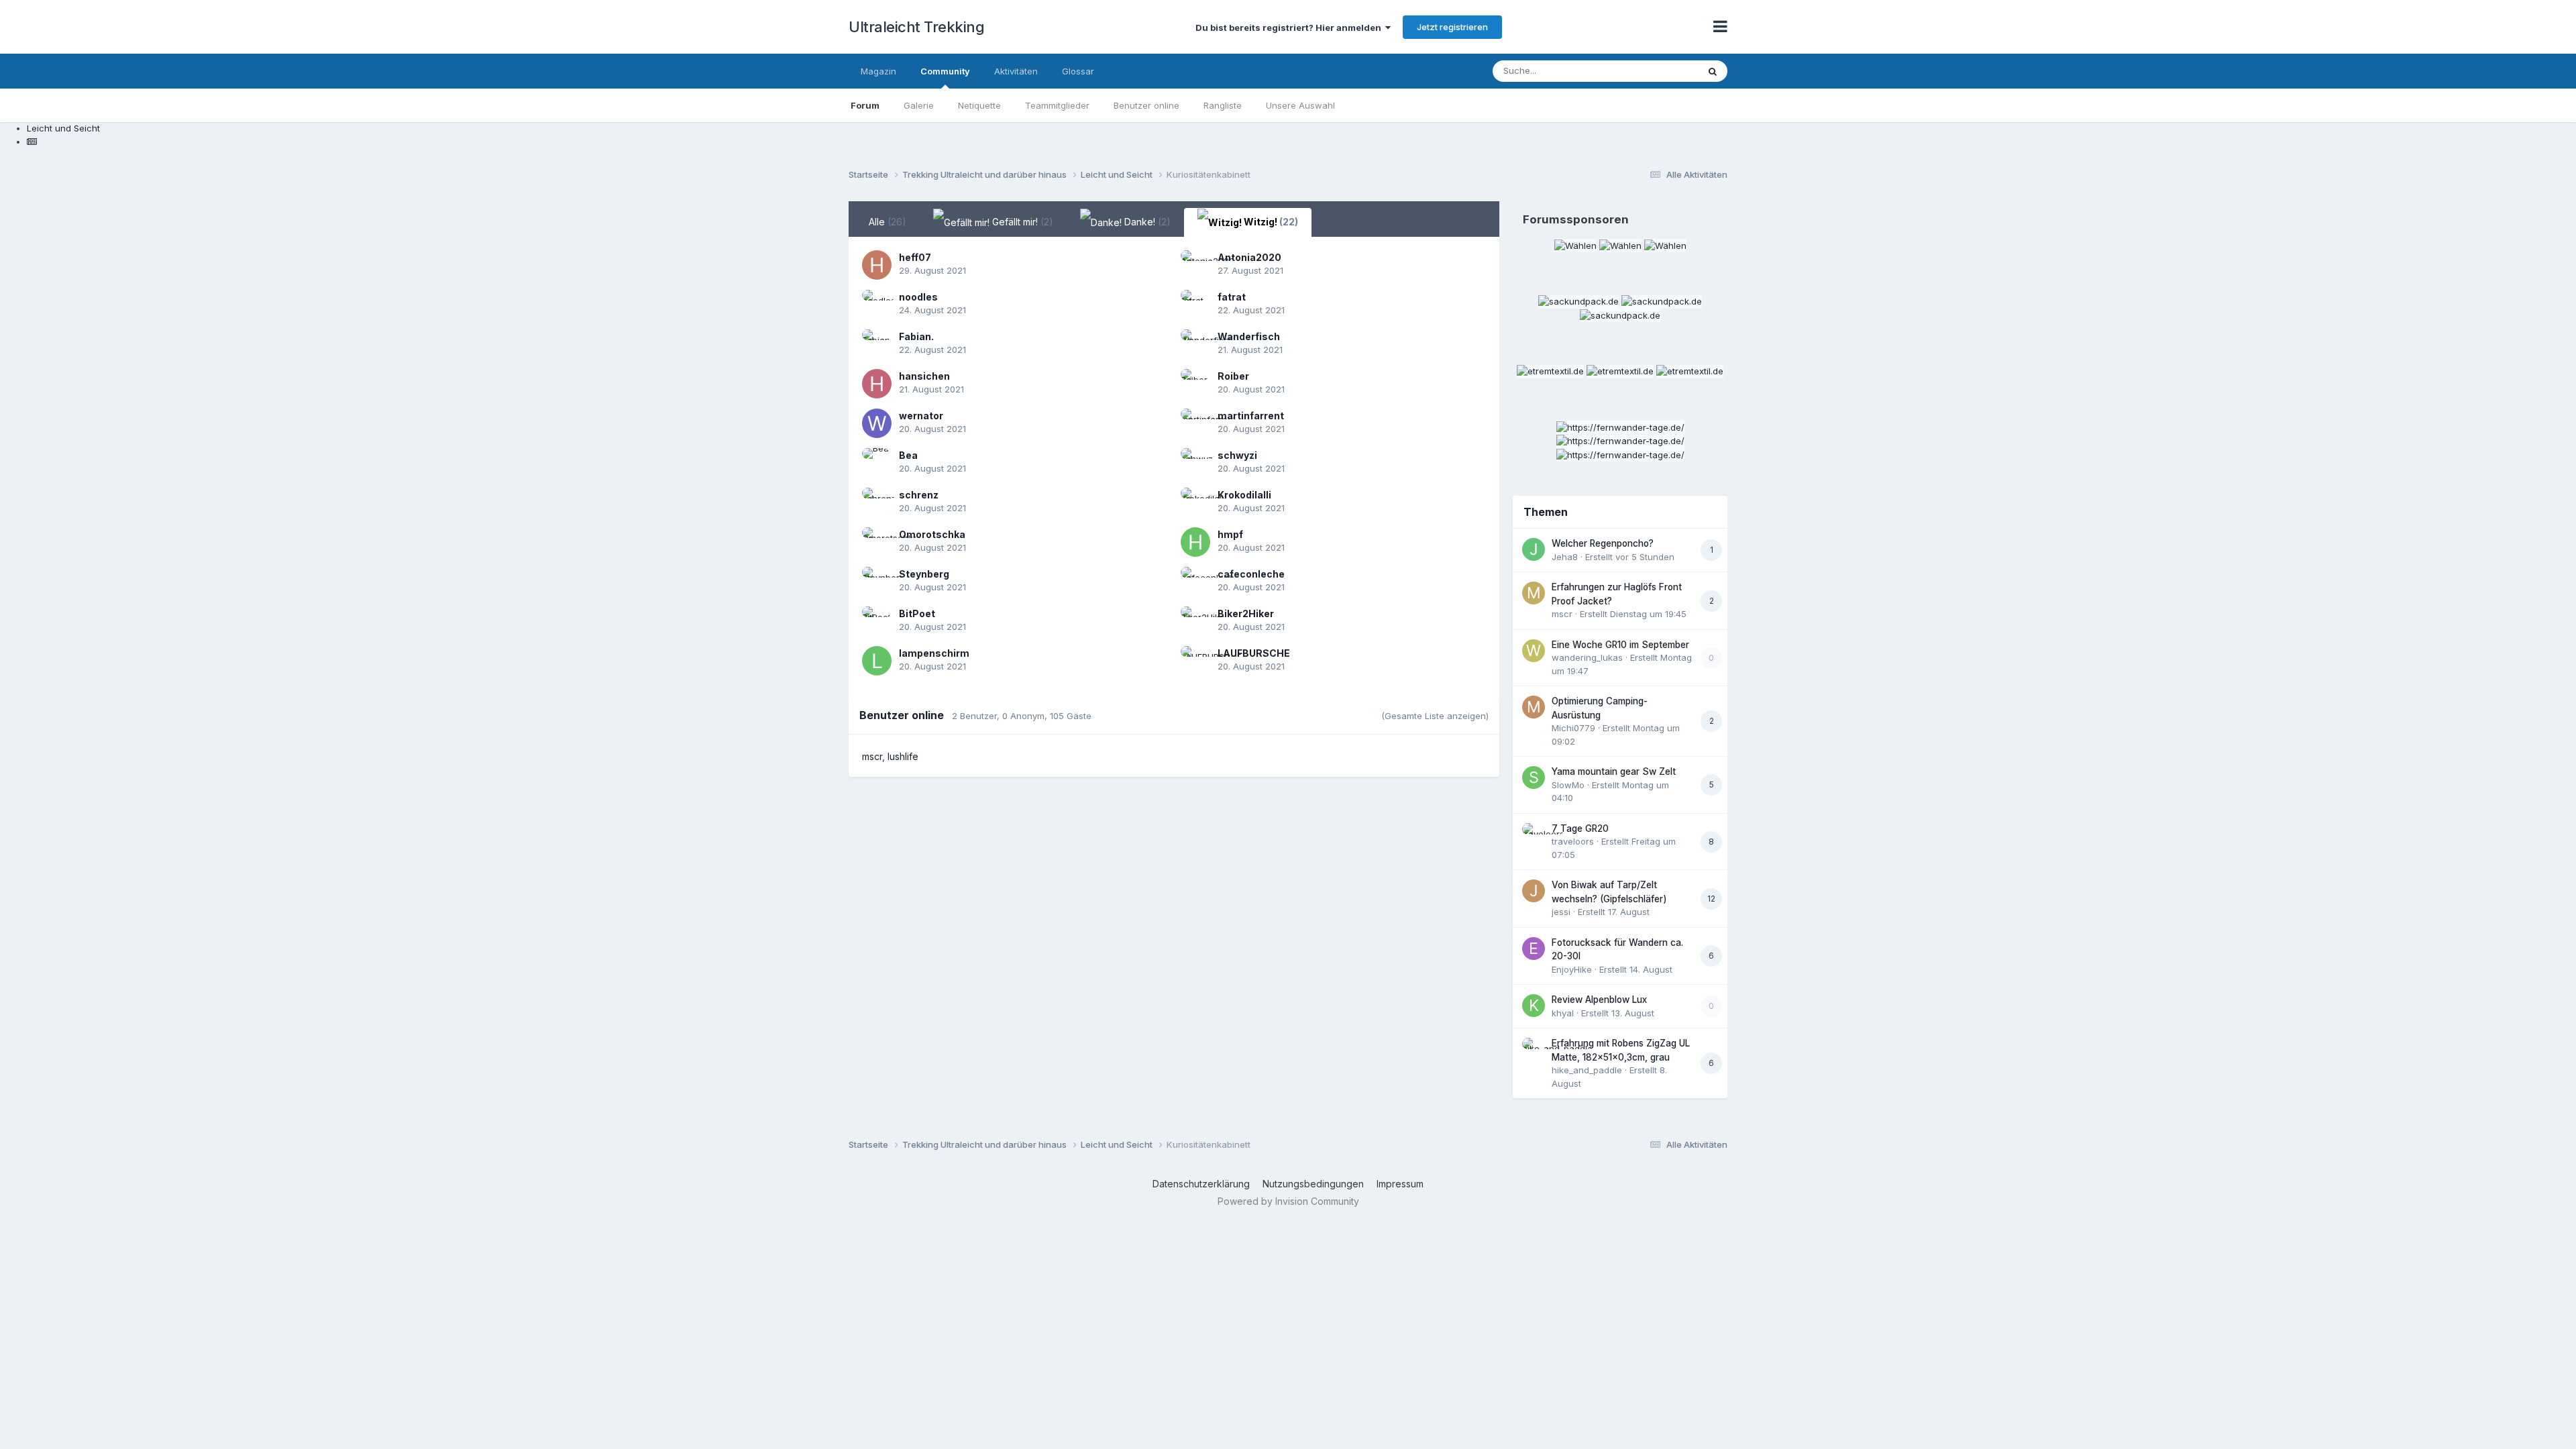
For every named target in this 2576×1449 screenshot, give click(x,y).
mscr (872, 756)
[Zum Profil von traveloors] (1534, 835)
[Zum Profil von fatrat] (1195, 305)
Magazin (878, 71)
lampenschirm (934, 653)
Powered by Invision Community (1288, 1201)
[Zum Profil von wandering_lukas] (1534, 651)
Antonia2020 (1249, 257)
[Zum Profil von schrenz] (877, 502)
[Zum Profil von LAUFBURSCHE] (1195, 661)
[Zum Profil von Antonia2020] (1195, 265)
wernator (921, 416)
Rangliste (1223, 105)
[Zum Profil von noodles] (877, 305)
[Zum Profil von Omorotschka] (877, 542)
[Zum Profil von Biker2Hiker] (1195, 621)
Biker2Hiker (1246, 613)
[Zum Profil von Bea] (877, 463)
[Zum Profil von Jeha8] (1534, 549)
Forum (865, 105)
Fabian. (916, 336)
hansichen (924, 376)
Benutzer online (1146, 105)
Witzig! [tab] (1270, 222)
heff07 (915, 257)
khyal (1563, 1013)
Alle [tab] (888, 222)
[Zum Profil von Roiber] (1195, 384)
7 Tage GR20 (1580, 828)
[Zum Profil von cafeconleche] (1195, 582)
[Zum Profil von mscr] (1534, 593)
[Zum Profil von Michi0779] (1534, 707)
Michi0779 (1573, 728)
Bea (908, 455)
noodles (918, 297)
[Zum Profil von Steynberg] (877, 582)
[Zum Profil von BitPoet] (877, 621)
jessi (1561, 912)
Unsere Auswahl (1300, 105)
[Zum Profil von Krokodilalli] (1195, 502)
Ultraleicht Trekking (916, 27)
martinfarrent (1251, 416)
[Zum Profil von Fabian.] (877, 344)
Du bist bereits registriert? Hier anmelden (1290, 28)
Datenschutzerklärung (1201, 1184)
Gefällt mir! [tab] (1021, 222)
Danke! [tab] (1146, 222)
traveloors (1573, 841)
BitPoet (917, 613)
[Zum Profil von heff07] (877, 265)
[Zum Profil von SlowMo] (1534, 777)
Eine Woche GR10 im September (1620, 645)
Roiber (1233, 376)
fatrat (1232, 297)
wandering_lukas (1587, 657)
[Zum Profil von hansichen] (877, 384)
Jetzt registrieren (1452, 27)
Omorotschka (932, 534)
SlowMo (1568, 785)
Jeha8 (1565, 557)
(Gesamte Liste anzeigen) (1435, 716)
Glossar (1078, 71)
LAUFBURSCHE (1254, 653)
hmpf (1230, 534)
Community (945, 71)
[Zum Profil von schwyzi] (1195, 463)
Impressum (1400, 1184)
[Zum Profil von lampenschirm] (877, 661)
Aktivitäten (1016, 71)
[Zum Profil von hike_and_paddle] (1534, 1049)
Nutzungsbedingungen (1313, 1184)
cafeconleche (1251, 574)
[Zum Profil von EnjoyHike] (1534, 949)
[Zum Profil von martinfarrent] (1195, 423)
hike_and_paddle (1587, 1070)
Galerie (919, 105)
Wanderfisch (1249, 336)
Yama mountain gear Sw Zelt (1614, 771)
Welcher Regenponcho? (1603, 543)
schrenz (919, 495)
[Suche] (1713, 71)
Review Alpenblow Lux (1599, 1000)
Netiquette (979, 105)
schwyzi (1237, 455)
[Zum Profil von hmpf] (1195, 542)
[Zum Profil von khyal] (1534, 1006)
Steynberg (924, 574)
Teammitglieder (1057, 105)
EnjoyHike (1572, 969)
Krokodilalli (1244, 495)
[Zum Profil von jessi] (1534, 891)
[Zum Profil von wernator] (877, 423)
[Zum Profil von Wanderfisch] (1195, 344)
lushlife (903, 756)
